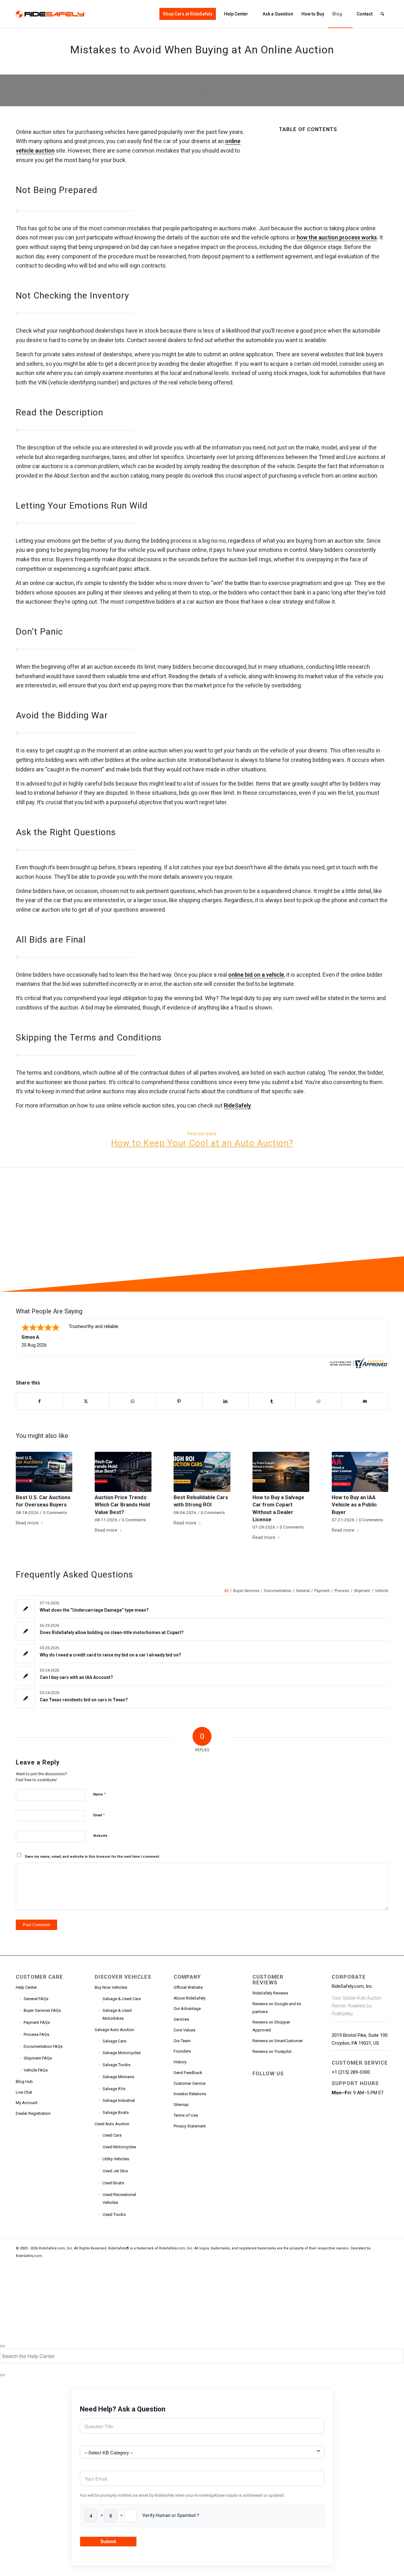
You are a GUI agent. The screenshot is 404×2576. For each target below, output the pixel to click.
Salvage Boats (116, 2112)
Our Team (182, 2041)
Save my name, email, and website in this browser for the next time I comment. (92, 1857)
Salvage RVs (114, 2089)
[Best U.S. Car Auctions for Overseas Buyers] (44, 1472)
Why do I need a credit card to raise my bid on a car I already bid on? (110, 1655)
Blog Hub (24, 2081)
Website (100, 1836)
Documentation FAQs (43, 2046)
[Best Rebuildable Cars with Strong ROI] (202, 1472)
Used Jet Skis (115, 2171)
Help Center (26, 1987)
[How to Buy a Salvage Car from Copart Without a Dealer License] (281, 1472)
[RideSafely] (50, 14)
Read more (27, 1523)
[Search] (382, 14)
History (180, 2062)
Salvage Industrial (119, 2100)
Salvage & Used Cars (122, 1999)
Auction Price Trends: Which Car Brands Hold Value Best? (122, 1505)
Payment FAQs (37, 2022)
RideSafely (237, 1105)
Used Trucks (114, 2214)
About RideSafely (190, 1998)
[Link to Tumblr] (286, 2096)
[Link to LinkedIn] (257, 2096)
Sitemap (181, 2105)
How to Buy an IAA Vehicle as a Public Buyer (354, 1505)
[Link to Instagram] (257, 2108)
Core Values (184, 2030)
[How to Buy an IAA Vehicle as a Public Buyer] (360, 1472)
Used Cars (112, 2135)
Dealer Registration (33, 2113)
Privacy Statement (190, 2126)
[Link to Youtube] (286, 2084)
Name (99, 1794)
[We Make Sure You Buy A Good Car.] (133, 1229)
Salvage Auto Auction (114, 2030)
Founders (182, 2051)
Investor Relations (190, 2094)
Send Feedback (188, 2073)
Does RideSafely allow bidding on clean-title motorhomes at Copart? (112, 1632)
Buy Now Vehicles (111, 1987)
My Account (27, 2103)
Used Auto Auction (112, 2124)
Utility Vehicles (116, 2159)
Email (99, 1815)
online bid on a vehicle (256, 975)
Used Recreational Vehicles (119, 2199)
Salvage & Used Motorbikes (117, 2014)
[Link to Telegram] (271, 2108)
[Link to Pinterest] (271, 2096)
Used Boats (113, 2183)
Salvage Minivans (118, 2077)
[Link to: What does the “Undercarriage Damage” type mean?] (25, 1609)
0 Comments (55, 1512)
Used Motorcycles (119, 2147)
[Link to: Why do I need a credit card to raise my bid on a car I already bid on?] (25, 1653)
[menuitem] (188, 14)
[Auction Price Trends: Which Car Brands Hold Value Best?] (123, 1472)
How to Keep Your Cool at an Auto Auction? (202, 1143)
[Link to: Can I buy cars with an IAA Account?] (25, 1676)
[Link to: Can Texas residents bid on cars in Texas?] (25, 1698)
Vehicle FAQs (36, 2070)
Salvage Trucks (116, 2065)
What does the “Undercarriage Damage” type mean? (94, 1610)
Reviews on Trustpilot (272, 2051)
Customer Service (190, 2083)
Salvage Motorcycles (122, 2053)
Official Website (188, 1987)
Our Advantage (187, 2009)
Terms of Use (186, 2115)
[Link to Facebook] (257, 2084)
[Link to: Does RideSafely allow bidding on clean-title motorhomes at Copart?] (25, 1631)
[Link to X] (271, 2084)
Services (181, 2019)
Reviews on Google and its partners (277, 2008)
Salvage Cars (114, 2041)
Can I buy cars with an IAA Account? (76, 1677)
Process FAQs (36, 2034)
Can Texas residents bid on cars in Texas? (84, 1700)
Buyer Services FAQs (42, 2010)
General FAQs (36, 1999)
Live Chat (24, 2092)
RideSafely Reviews (270, 1993)
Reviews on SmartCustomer (278, 2041)
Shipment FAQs (38, 2058)
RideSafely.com (29, 2256)
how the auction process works (337, 237)
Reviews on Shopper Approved (271, 2026)
